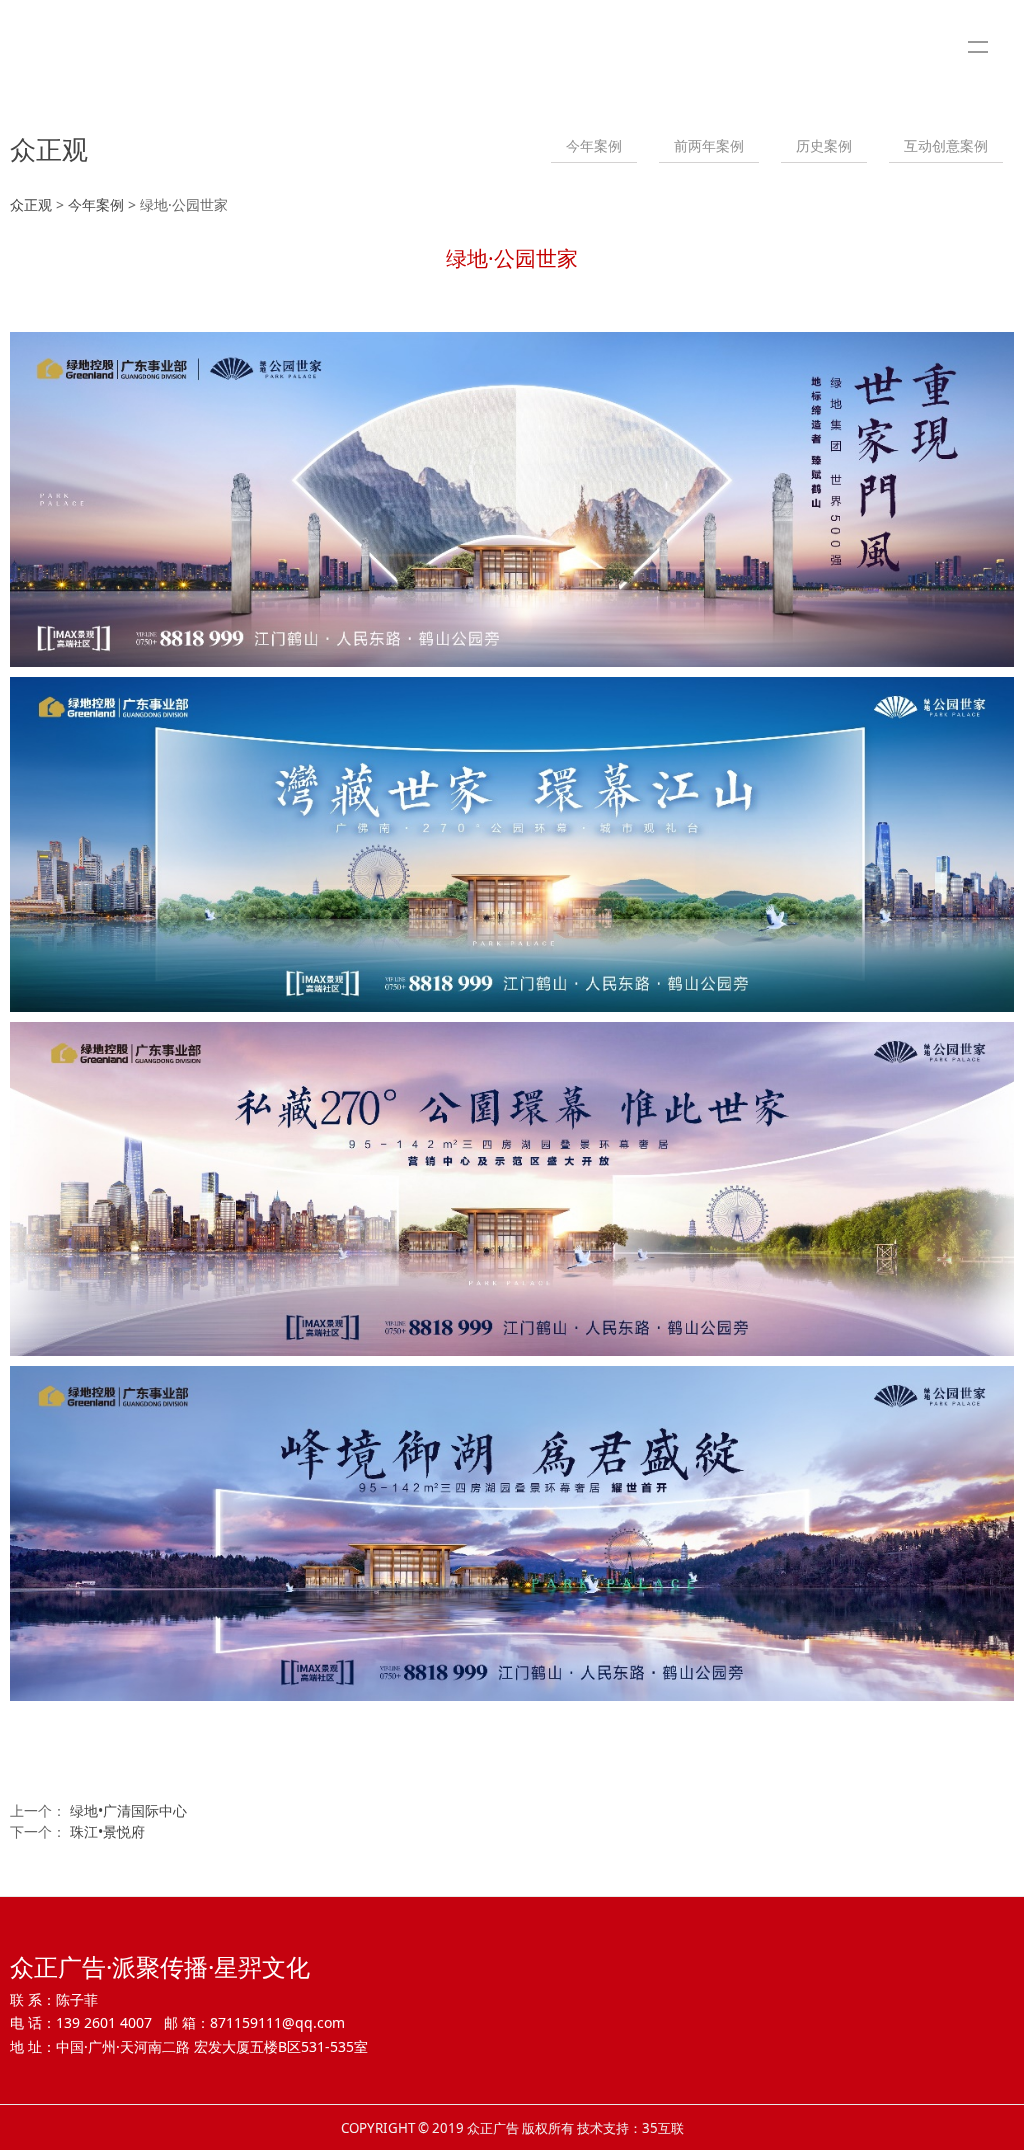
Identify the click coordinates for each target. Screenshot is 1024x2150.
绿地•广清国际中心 (128, 1810)
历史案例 (824, 145)
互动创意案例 (946, 145)
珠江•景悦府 (107, 1831)
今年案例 (594, 145)
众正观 (31, 204)
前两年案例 (709, 145)
